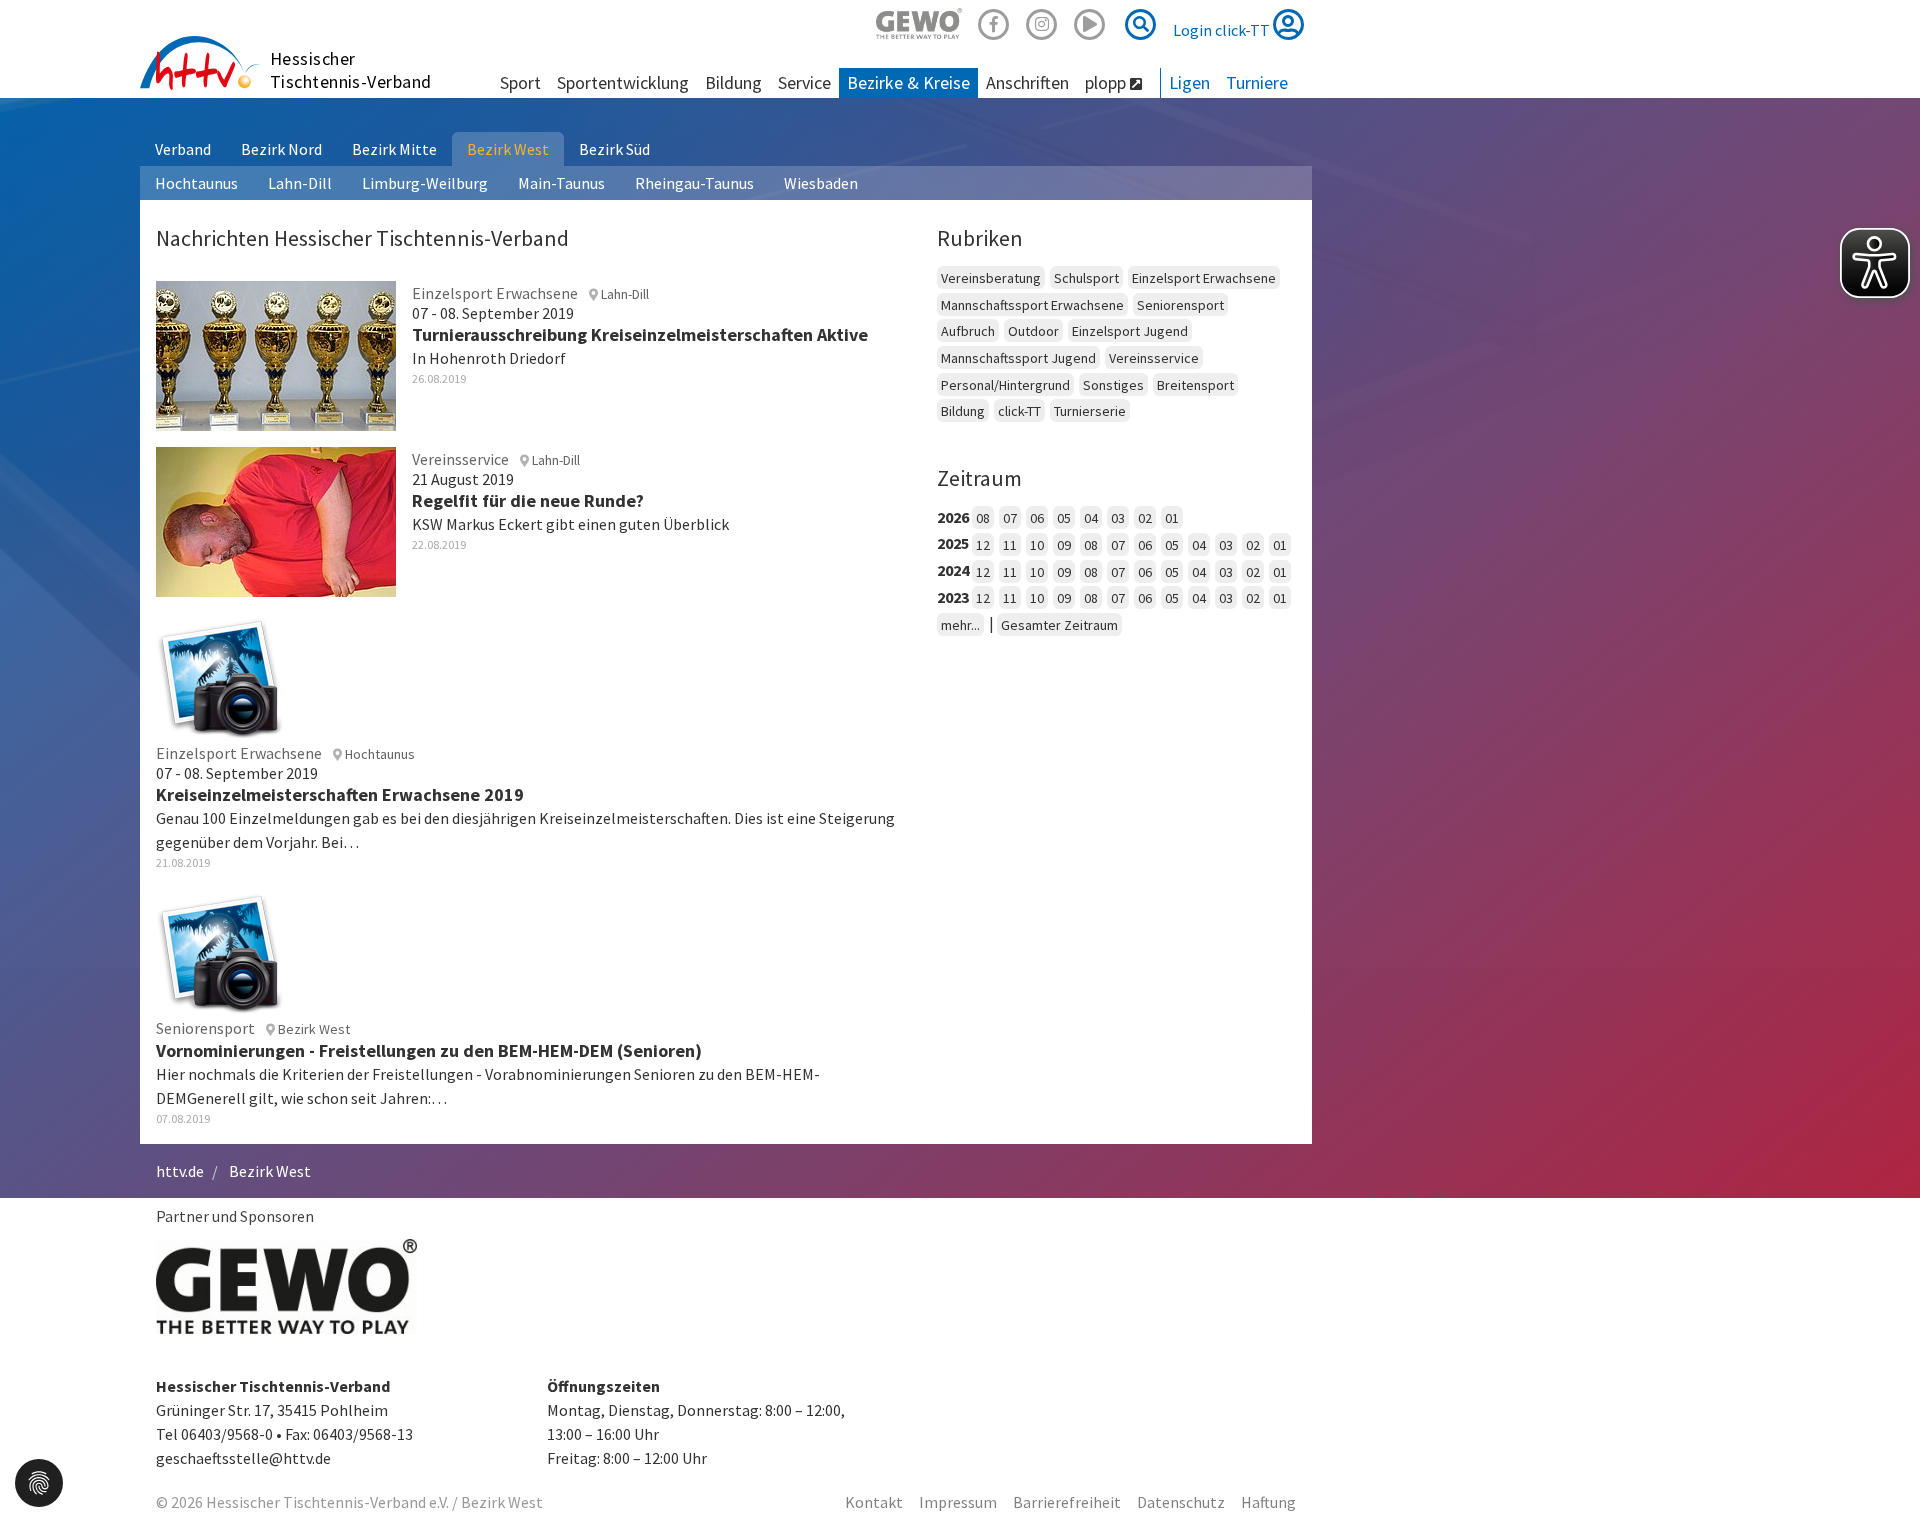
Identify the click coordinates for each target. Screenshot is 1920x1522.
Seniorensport (1180, 305)
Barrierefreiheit (1067, 1502)
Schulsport (1086, 278)
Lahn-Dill (300, 183)
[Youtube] (1090, 21)
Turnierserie (1090, 411)
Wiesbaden (821, 183)
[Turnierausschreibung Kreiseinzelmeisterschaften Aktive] (276, 353)
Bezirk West (508, 149)
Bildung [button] (733, 82)
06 (1037, 518)
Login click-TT (1223, 30)
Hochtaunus (196, 183)
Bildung (963, 411)
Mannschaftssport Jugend (1018, 358)
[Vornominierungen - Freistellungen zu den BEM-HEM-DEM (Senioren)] (220, 950)
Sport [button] (520, 82)
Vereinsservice (1154, 358)
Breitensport (1195, 385)
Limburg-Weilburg (425, 183)
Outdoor (1033, 331)
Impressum (958, 1502)
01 (1172, 518)
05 (1064, 518)
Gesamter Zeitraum (1059, 625)
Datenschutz (1181, 1502)
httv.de (180, 1171)
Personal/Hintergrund (1005, 385)
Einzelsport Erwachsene (1204, 278)
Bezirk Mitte (394, 149)
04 (1091, 518)
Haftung (1268, 1502)
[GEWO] (919, 21)
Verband (183, 149)
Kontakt (874, 1502)
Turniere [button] (1257, 82)
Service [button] (804, 82)
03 (1118, 518)
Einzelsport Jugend (1130, 331)
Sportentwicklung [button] (623, 82)
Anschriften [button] (1027, 82)
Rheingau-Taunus (694, 183)
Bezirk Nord (281, 149)
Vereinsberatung (991, 278)
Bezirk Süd (614, 149)
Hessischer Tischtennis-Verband (351, 70)
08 (983, 518)
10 (1037, 545)
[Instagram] (1042, 21)
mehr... (960, 625)
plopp (1107, 82)
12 (983, 545)
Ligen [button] (1189, 82)
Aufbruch (968, 331)
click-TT (1019, 411)
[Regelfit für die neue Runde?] (276, 519)
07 (1010, 518)
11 (1010, 545)
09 (1064, 545)
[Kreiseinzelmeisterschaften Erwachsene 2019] (220, 674)
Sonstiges (1113, 385)
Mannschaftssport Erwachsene (1032, 305)
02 (1145, 518)
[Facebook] (994, 21)
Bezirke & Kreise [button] (908, 82)
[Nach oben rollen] (1880, 1466)
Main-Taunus (561, 183)
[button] (39, 1481)
